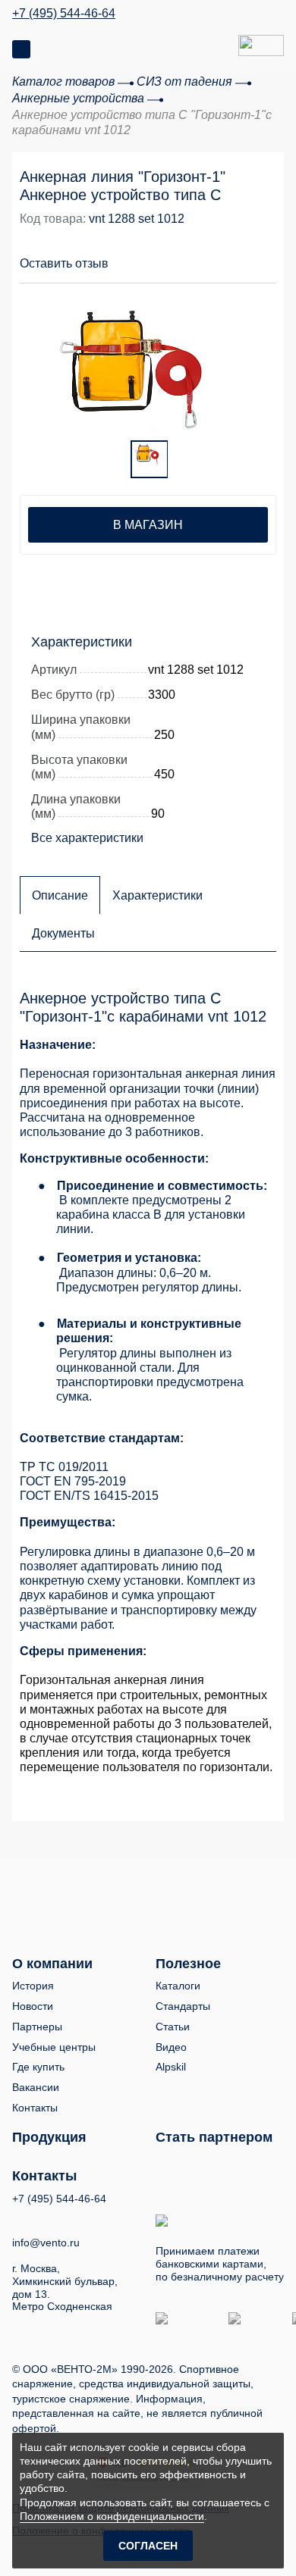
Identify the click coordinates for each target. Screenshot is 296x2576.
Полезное (188, 1964)
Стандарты (183, 2006)
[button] (206, 255)
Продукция (49, 2137)
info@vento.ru (46, 2243)
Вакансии (36, 2087)
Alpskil (171, 2067)
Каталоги (178, 1986)
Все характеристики (87, 838)
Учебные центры (54, 2047)
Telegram (75, 2219)
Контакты (35, 2108)
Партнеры (37, 2027)
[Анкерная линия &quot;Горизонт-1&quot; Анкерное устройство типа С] (146, 363)
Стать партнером (214, 2137)
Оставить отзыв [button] (64, 263)
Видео (171, 2047)
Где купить (38, 2067)
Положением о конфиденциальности (112, 2516)
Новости (33, 2006)
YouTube (47, 2218)
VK (19, 2219)
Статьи (173, 2027)
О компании (52, 1964)
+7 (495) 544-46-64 (64, 14)
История (33, 1986)
